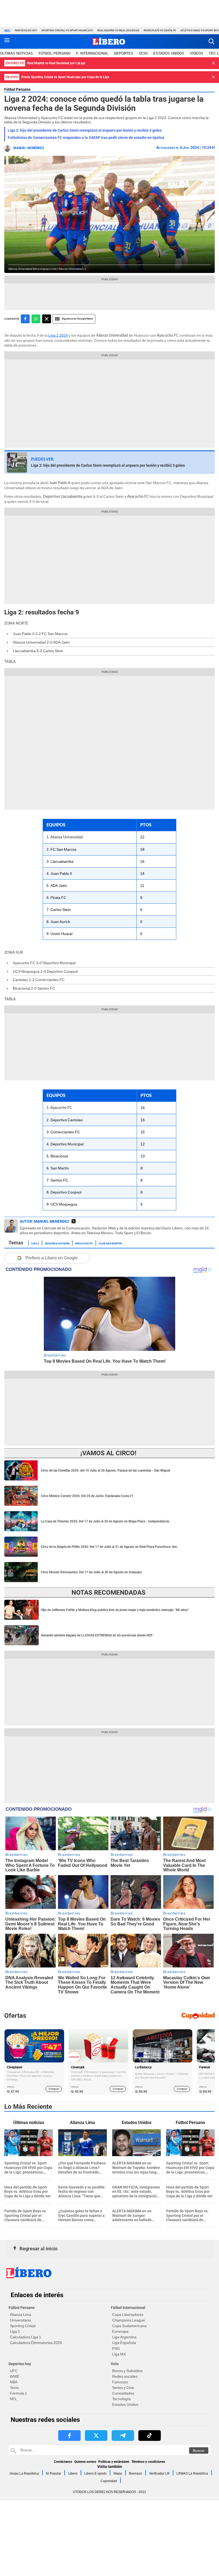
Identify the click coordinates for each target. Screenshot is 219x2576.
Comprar (54, 2089)
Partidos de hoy (26, 30)
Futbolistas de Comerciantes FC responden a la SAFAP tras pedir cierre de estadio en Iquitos (86, 138)
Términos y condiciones (148, 2462)
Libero (73, 2474)
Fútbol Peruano (54, 53)
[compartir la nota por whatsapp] (36, 319)
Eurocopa (120, 2331)
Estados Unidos (125, 2404)
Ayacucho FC (84, 1243)
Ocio (143, 53)
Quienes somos (85, 2462)
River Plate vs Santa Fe (160, 30)
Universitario (20, 2320)
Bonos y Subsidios (127, 2371)
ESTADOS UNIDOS (169, 53)
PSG (116, 2349)
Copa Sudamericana (129, 2326)
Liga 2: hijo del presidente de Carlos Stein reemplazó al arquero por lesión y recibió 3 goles (85, 130)
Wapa (118, 2474)
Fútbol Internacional (128, 2308)
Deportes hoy (20, 2364)
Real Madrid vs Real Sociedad (118, 30)
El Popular (54, 2474)
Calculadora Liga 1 (26, 2337)
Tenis (14, 2388)
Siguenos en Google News (77, 319)
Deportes (124, 53)
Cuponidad (109, 2481)
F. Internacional (92, 53)
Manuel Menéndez (29, 148)
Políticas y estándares (114, 2462)
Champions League (129, 2320)
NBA (14, 2382)
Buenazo (136, 2474)
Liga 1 (15, 2331)
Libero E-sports (95, 2474)
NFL (13, 2399)
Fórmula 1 (18, 2393)
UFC (14, 2371)
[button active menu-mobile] (7, 41)
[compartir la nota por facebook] (25, 319)
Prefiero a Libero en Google (52, 1258)
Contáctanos (63, 2462)
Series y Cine (123, 2388)
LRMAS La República (192, 2474)
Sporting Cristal (23, 2326)
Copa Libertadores (128, 2315)
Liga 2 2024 (58, 335)
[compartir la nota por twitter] (47, 319)
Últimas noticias (16, 53)
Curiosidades (123, 2393)
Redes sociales (125, 2376)
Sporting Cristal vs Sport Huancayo (67, 30)
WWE (15, 2376)
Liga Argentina (124, 2337)
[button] (211, 41)
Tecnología (121, 2399)
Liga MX (119, 2354)
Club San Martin (110, 1243)
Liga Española (124, 2343)
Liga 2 (35, 1243)
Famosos (120, 2382)
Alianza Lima (21, 2315)
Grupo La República (24, 2474)
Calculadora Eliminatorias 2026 (36, 2343)
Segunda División (57, 1243)
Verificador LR (159, 2474)
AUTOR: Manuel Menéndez (45, 1221)
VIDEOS (197, 53)
